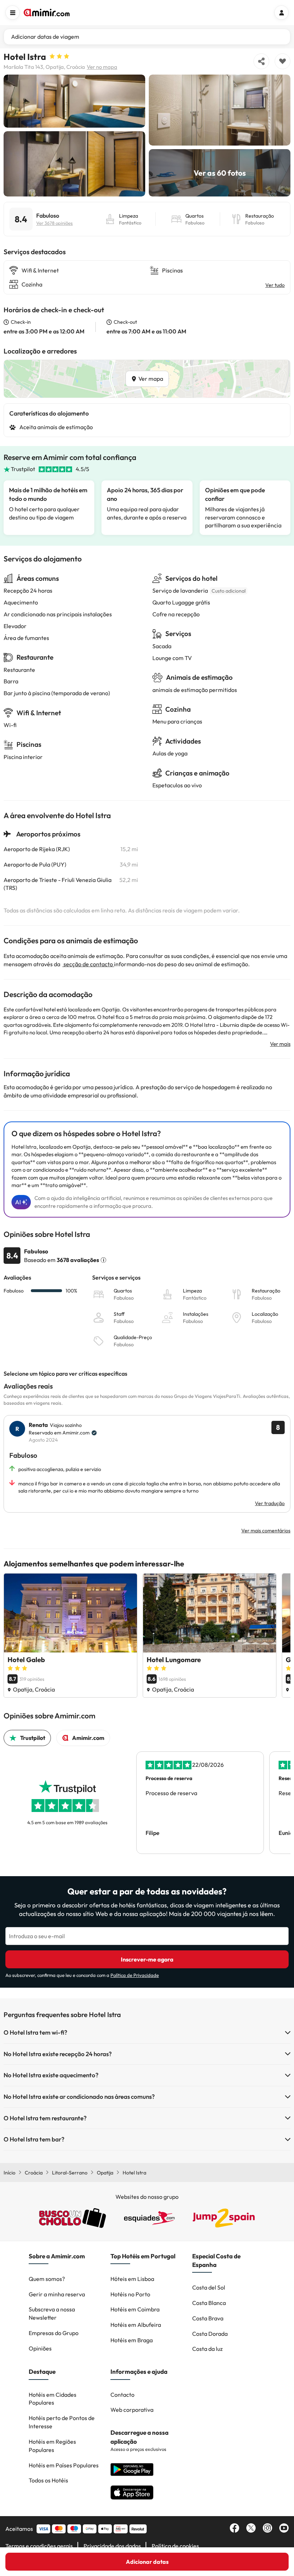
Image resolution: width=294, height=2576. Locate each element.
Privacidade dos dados (112, 2546)
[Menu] (13, 13)
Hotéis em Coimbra (135, 2309)
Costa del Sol (209, 2287)
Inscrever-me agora (147, 1959)
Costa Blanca (209, 2303)
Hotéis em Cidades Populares (53, 2399)
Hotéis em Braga (132, 2340)
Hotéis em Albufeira (136, 2325)
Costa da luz (207, 2349)
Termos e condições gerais (39, 2546)
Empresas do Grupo (54, 2333)
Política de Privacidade (135, 1975)
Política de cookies (175, 2546)
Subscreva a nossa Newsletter (52, 2313)
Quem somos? (47, 2279)
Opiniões (40, 2348)
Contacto (122, 2395)
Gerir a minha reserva (57, 2294)
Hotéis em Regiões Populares (52, 2446)
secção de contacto (88, 964)
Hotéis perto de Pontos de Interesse (62, 2422)
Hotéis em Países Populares (64, 2465)
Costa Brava (208, 2318)
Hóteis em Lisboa (132, 2279)
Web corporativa (132, 2410)
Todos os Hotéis (48, 2480)
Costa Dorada (210, 2334)
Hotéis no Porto (130, 2294)
